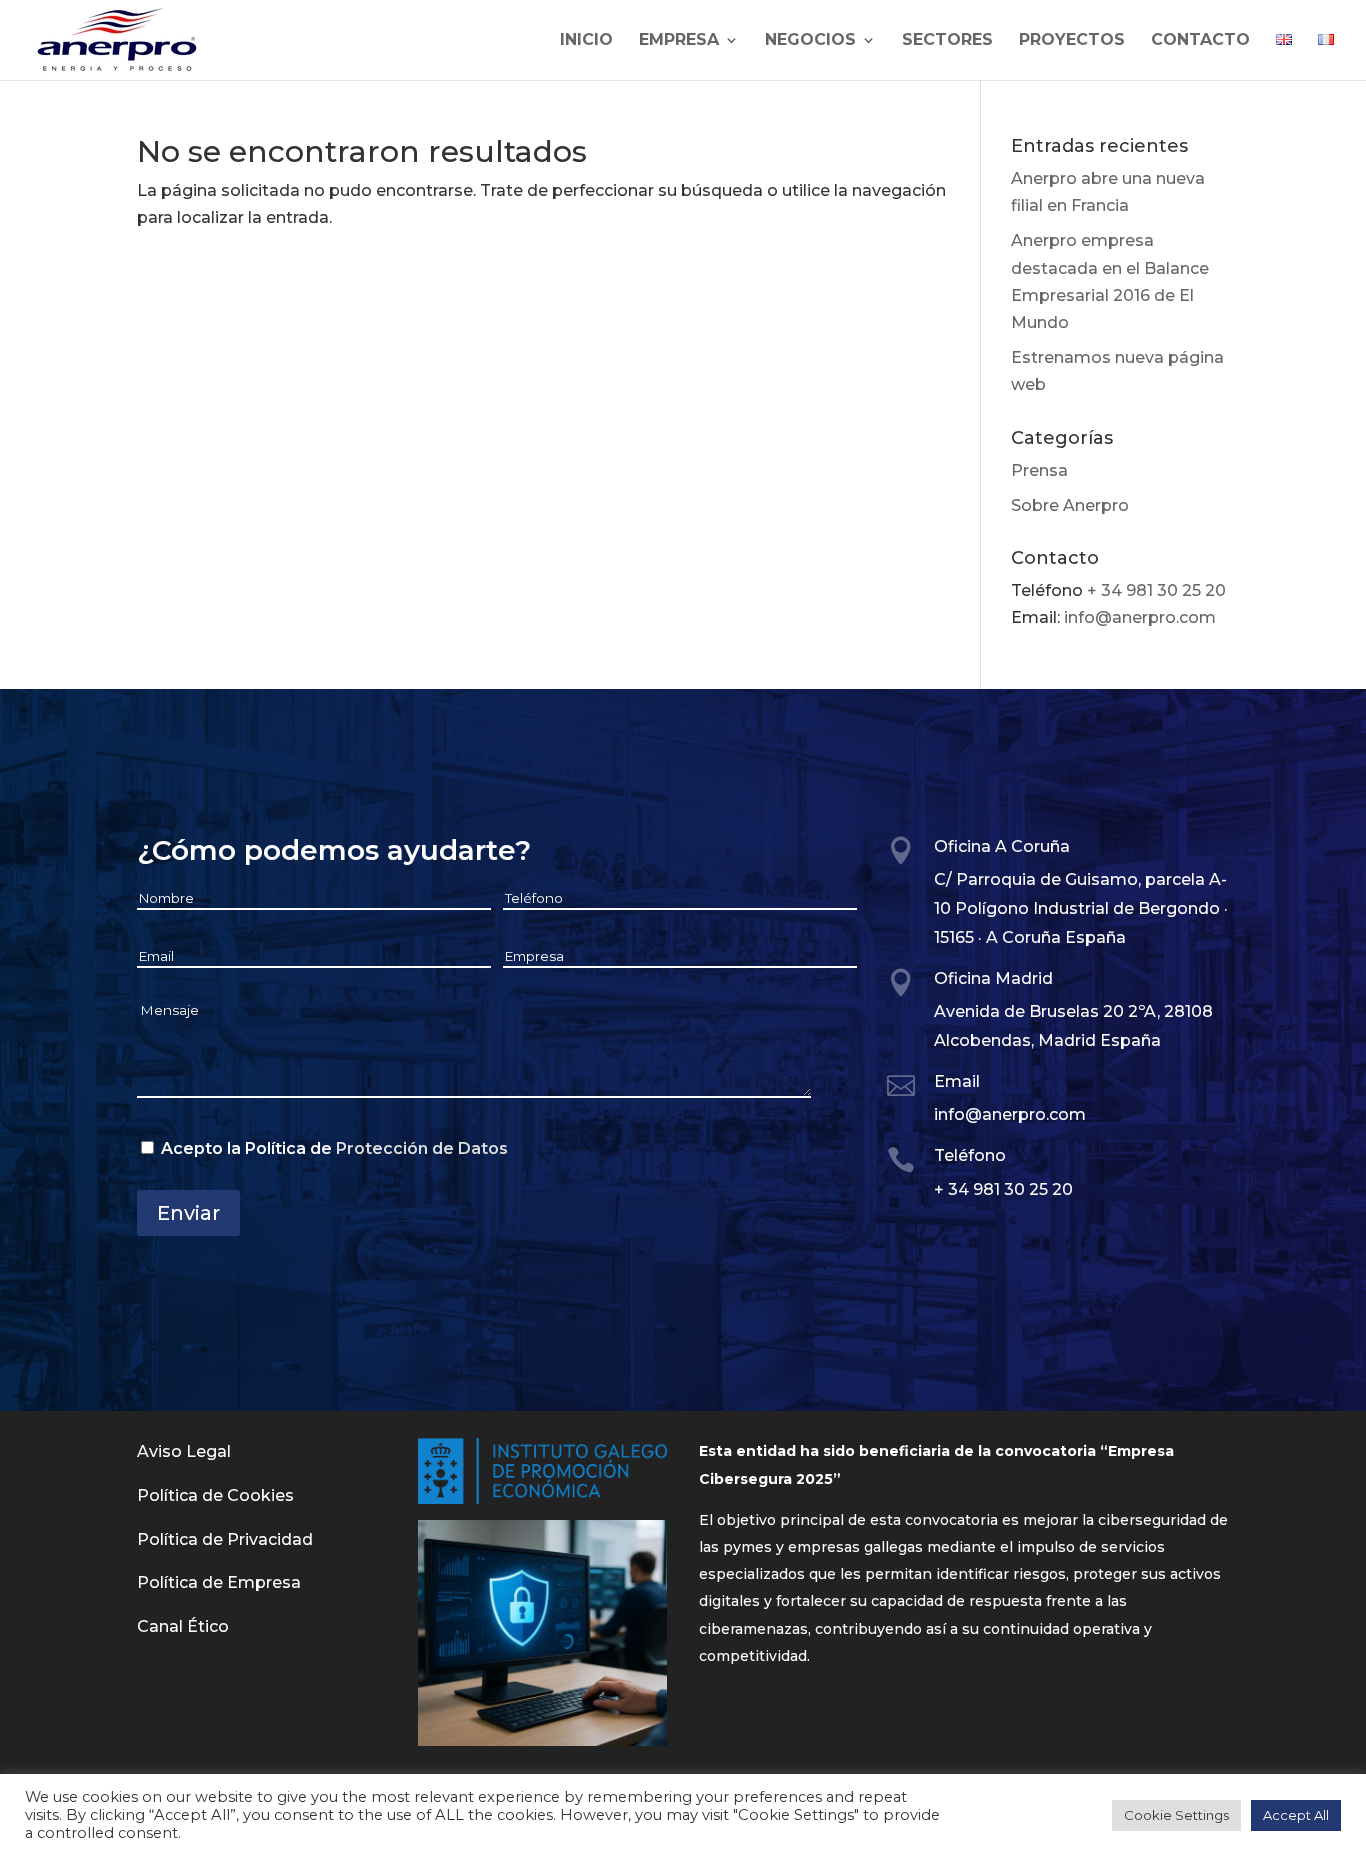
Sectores (947, 41)
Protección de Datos (422, 1148)
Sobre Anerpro (1070, 505)
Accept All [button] (1296, 1815)
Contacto (1200, 41)
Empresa (679, 41)
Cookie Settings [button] (1176, 1815)
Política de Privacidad (225, 1539)
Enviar (188, 1213)
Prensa (1039, 470)
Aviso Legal (184, 1451)
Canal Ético (183, 1626)
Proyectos (1072, 41)
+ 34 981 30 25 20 (1156, 590)
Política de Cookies (215, 1495)
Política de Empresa (219, 1582)
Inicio (586, 41)
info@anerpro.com (1140, 617)
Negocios (810, 41)
